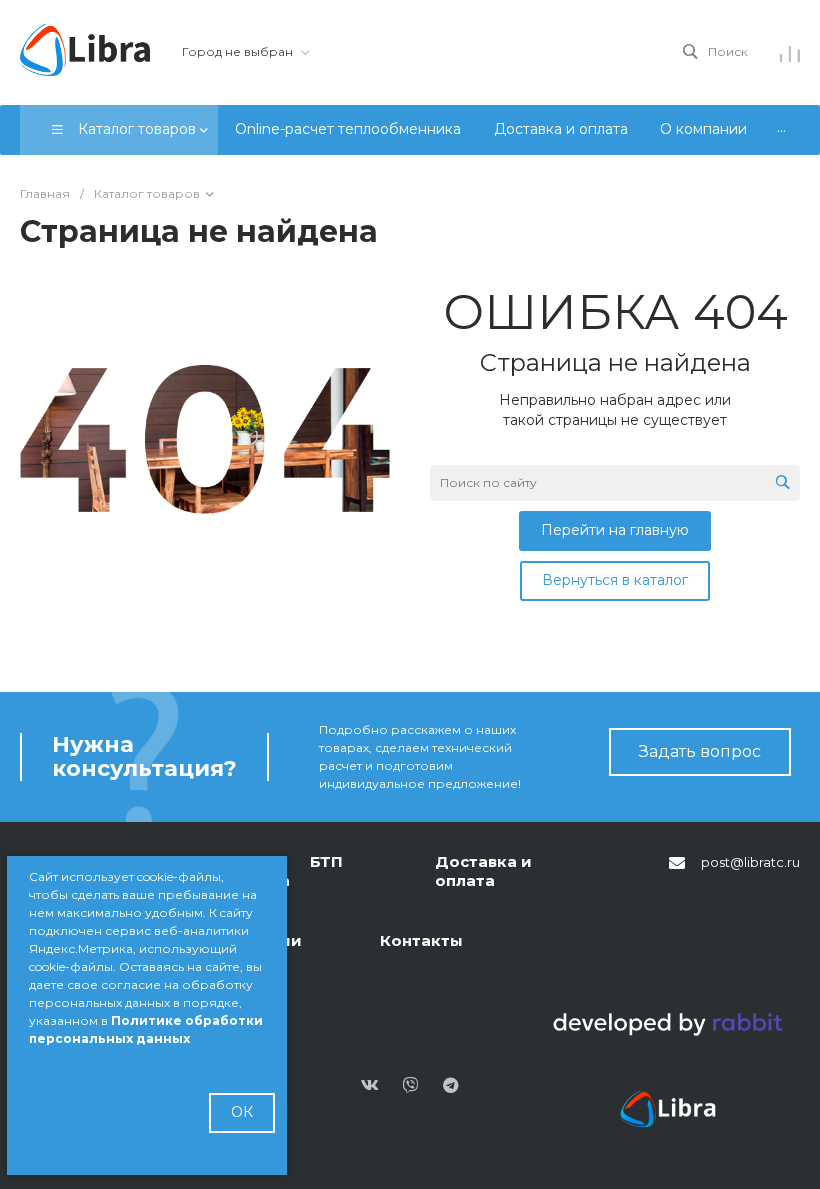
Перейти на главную (615, 530)
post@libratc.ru (750, 862)
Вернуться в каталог (615, 580)
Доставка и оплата (483, 871)
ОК (242, 1112)
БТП (326, 861)
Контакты (421, 940)
